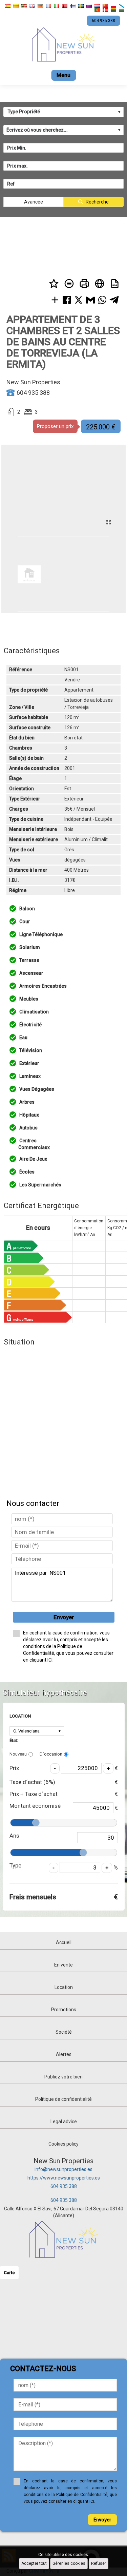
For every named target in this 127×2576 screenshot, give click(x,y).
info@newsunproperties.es (63, 2169)
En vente (63, 1965)
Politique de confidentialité (63, 2099)
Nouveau (18, 1754)
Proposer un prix (55, 426)
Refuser (99, 2563)
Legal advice (64, 2122)
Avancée (34, 202)
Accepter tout (34, 2563)
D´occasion (51, 1754)
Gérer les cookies (69, 2563)
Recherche (97, 202)
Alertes (64, 2054)
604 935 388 (64, 2186)
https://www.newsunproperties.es (64, 2178)
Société (64, 2032)
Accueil (64, 1942)
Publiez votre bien (63, 2077)
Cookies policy (63, 2144)
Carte (9, 2273)
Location (64, 1987)
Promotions (64, 2010)
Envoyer (64, 1617)
